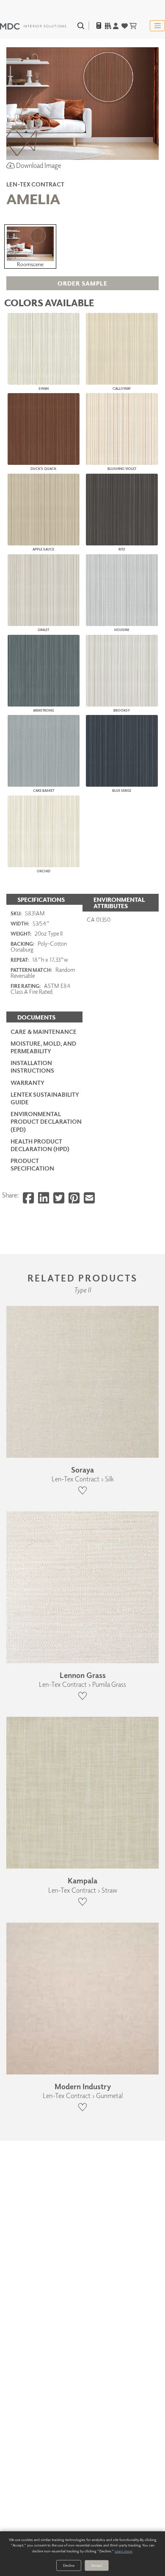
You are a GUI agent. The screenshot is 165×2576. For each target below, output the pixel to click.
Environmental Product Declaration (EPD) (46, 1121)
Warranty (27, 1083)
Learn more (123, 2551)
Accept (97, 2565)
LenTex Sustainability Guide (45, 1098)
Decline (69, 2565)
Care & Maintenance (44, 1032)
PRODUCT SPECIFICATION (32, 1164)
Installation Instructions (32, 1067)
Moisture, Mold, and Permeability (43, 1047)
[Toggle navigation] (157, 26)
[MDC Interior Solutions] (33, 26)
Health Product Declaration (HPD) (40, 1145)
